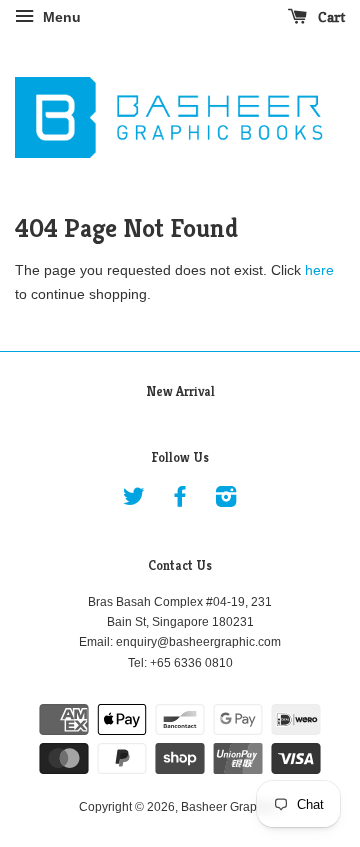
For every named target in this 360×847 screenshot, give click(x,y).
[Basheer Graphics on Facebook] (180, 501)
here (319, 270)
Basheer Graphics (230, 807)
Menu (60, 17)
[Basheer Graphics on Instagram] (226, 501)
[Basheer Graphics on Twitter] (134, 501)
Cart (330, 16)
